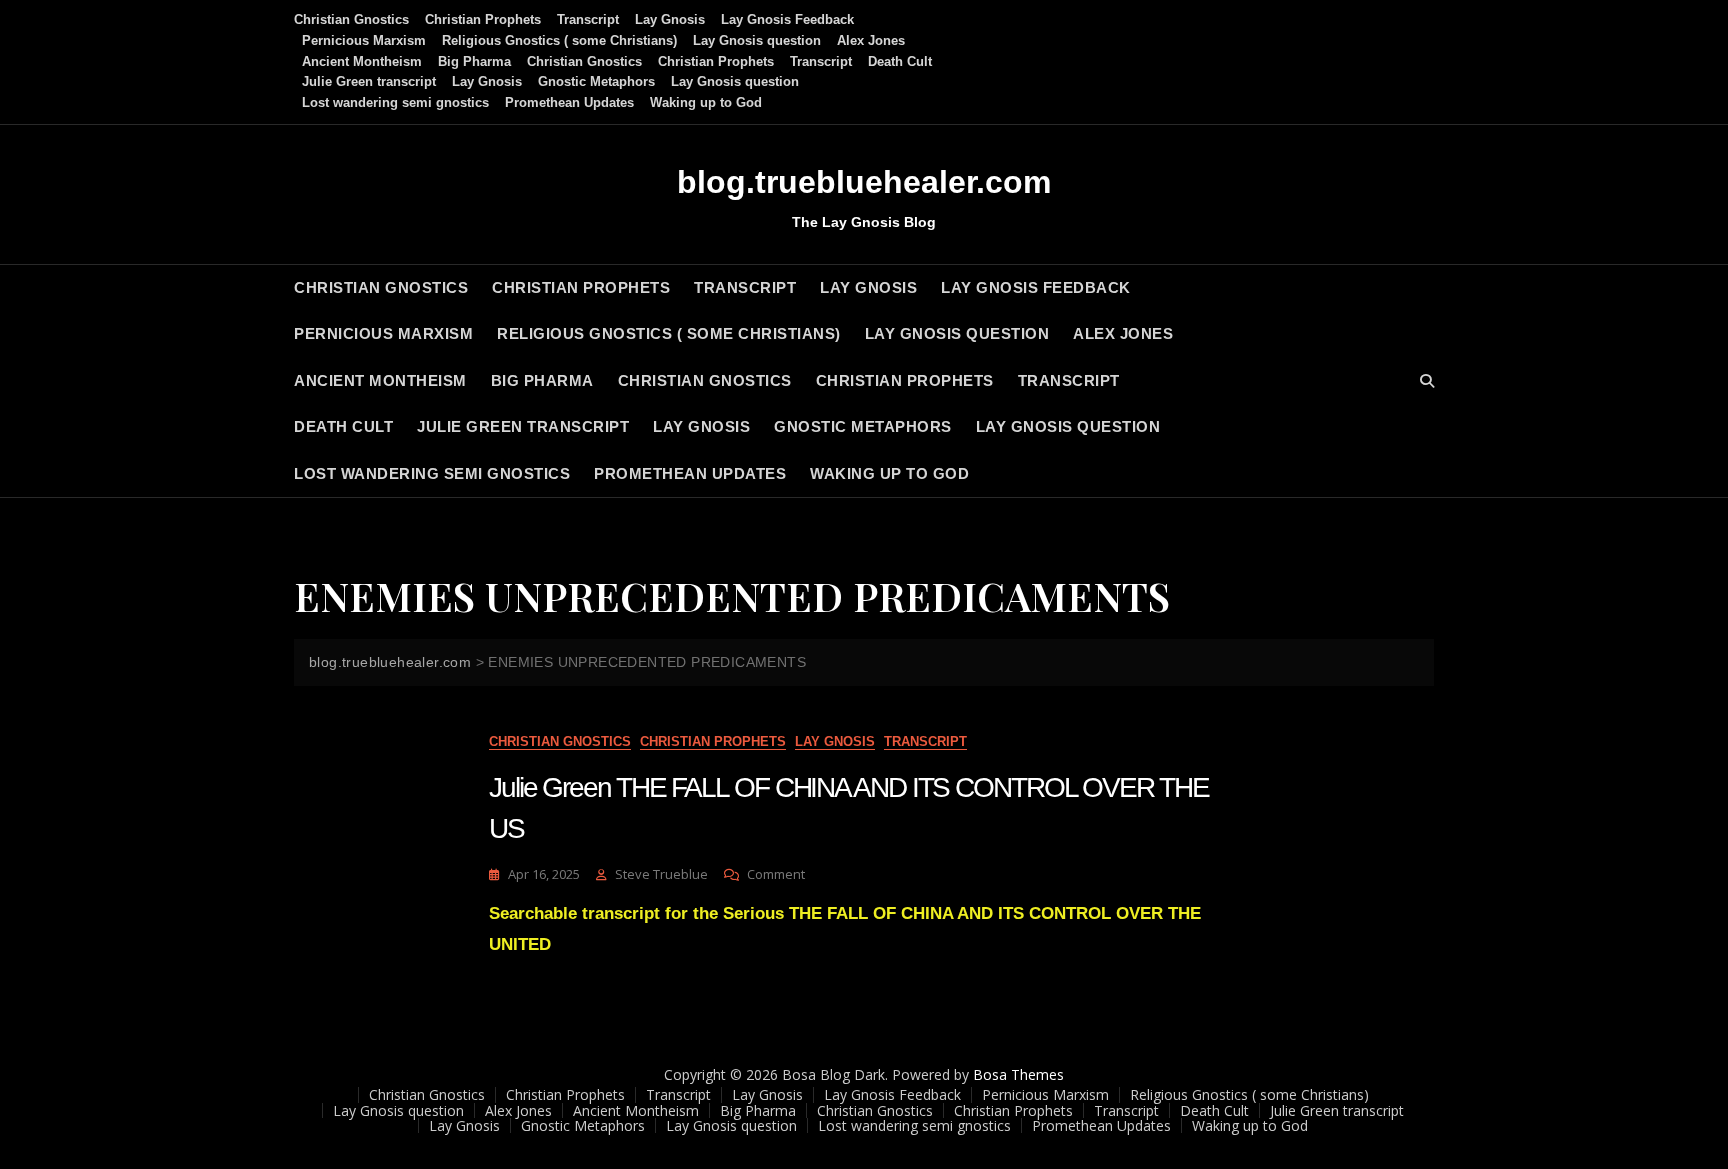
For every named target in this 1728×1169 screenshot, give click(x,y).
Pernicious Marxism (364, 40)
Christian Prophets (483, 19)
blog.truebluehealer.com (864, 182)
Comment (776, 874)
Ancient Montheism (362, 61)
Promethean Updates (569, 102)
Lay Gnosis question (757, 40)
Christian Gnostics (351, 19)
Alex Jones (871, 40)
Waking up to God (706, 102)
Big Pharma (474, 61)
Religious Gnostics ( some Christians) (559, 40)
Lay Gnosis (670, 19)
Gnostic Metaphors (596, 81)
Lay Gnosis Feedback (787, 19)
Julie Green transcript (369, 81)
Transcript (588, 19)
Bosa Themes (1018, 1074)
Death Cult (900, 61)
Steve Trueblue (661, 874)
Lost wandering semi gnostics (395, 102)
